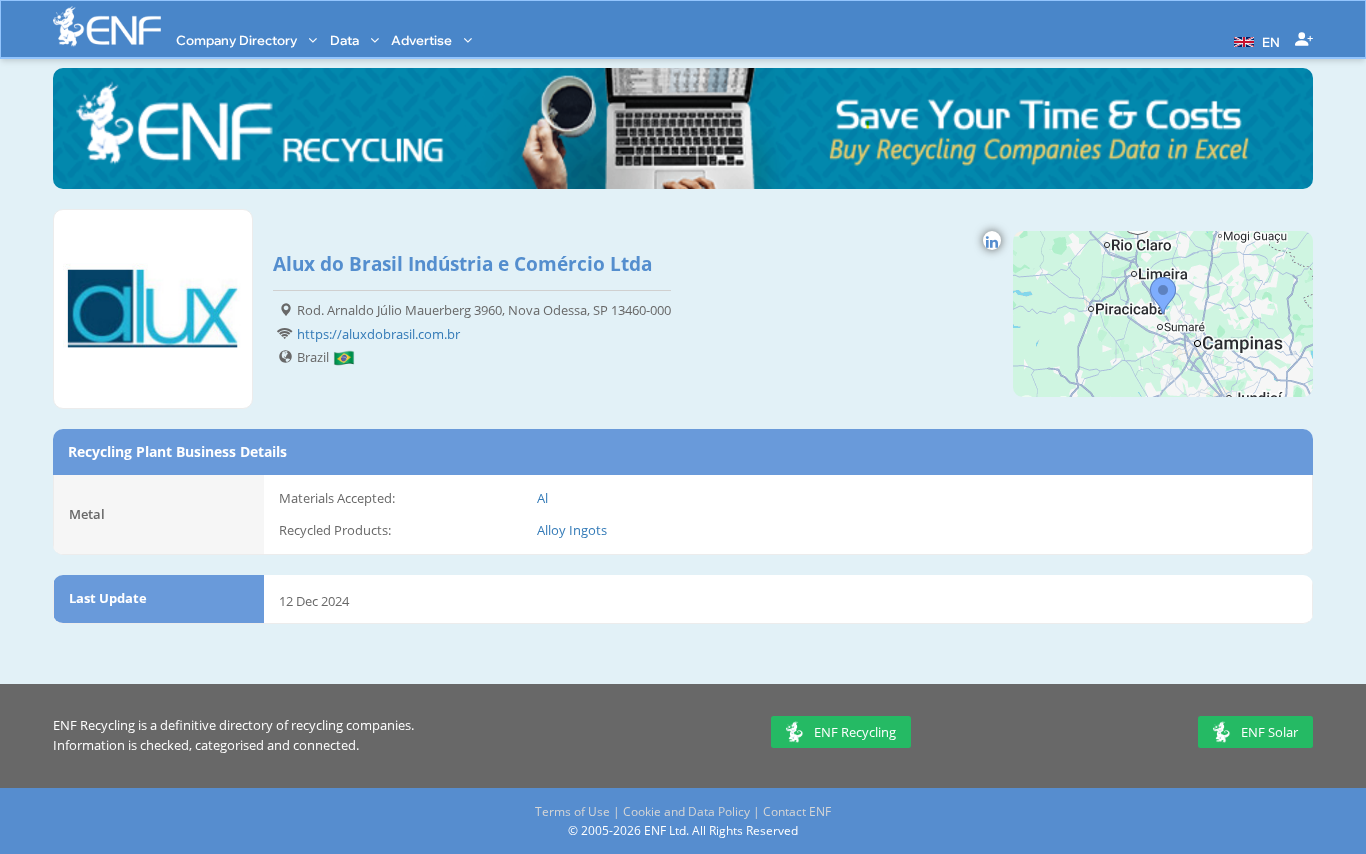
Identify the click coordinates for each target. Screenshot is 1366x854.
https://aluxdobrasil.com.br (378, 334)
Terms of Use (572, 811)
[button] (1254, 40)
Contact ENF (797, 811)
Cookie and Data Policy (686, 811)
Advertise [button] (423, 40)
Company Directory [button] (238, 40)
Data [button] (346, 40)
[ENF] (107, 26)
